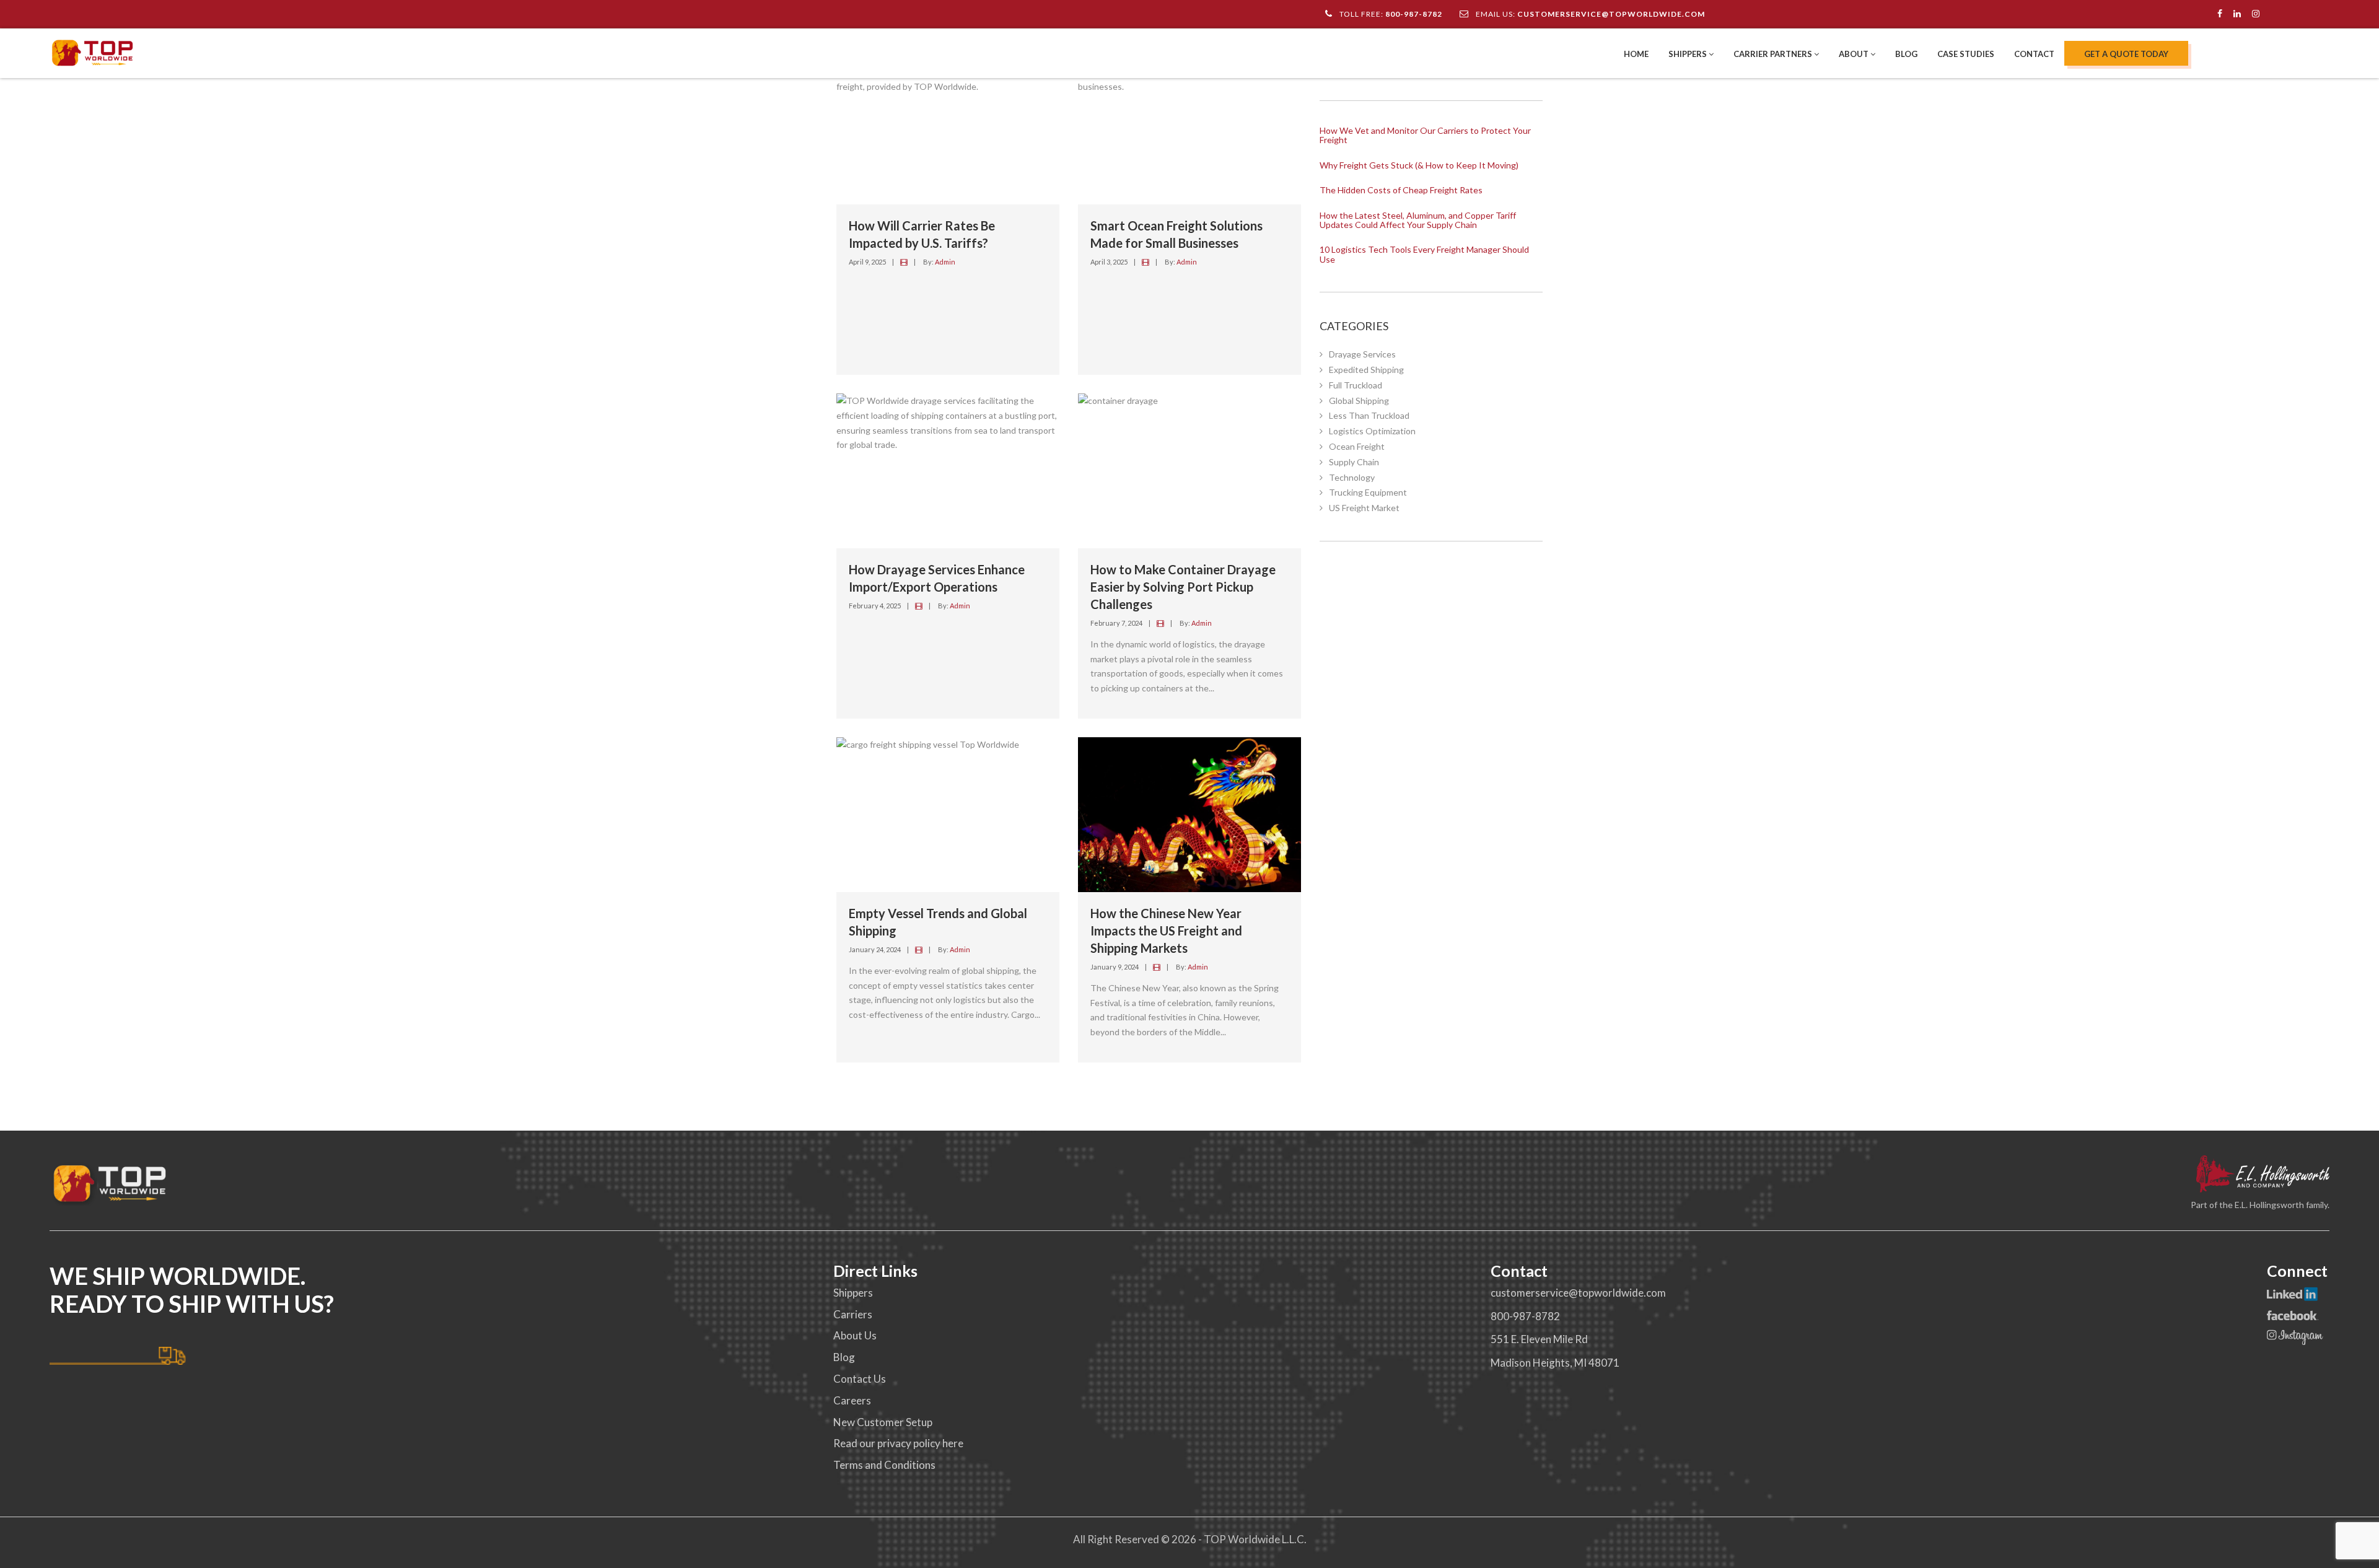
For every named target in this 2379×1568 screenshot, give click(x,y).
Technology (1352, 477)
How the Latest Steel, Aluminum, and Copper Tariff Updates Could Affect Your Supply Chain (1418, 220)
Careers (852, 1400)
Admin (945, 262)
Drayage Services (1362, 354)
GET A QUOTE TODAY (2126, 54)
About (1855, 54)
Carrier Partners (1774, 54)
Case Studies (1966, 54)
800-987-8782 (1414, 14)
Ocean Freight (1357, 446)
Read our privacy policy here (898, 1443)
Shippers (1689, 54)
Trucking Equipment (1368, 492)
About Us (855, 1335)
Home (1636, 54)
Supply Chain (1354, 462)
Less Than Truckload (1369, 415)
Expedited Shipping (1366, 370)
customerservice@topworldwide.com (1611, 14)
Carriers (853, 1314)
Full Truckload (1356, 385)
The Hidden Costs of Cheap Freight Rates (1401, 190)
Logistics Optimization (1372, 431)
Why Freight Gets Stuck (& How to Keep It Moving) (1419, 165)
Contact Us (860, 1379)
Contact (2034, 54)
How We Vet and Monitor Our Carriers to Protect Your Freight (1425, 135)
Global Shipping (1359, 401)
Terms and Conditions (884, 1465)
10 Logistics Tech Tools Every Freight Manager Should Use (1424, 254)
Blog (1906, 54)
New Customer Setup (883, 1422)
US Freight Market (1364, 508)
